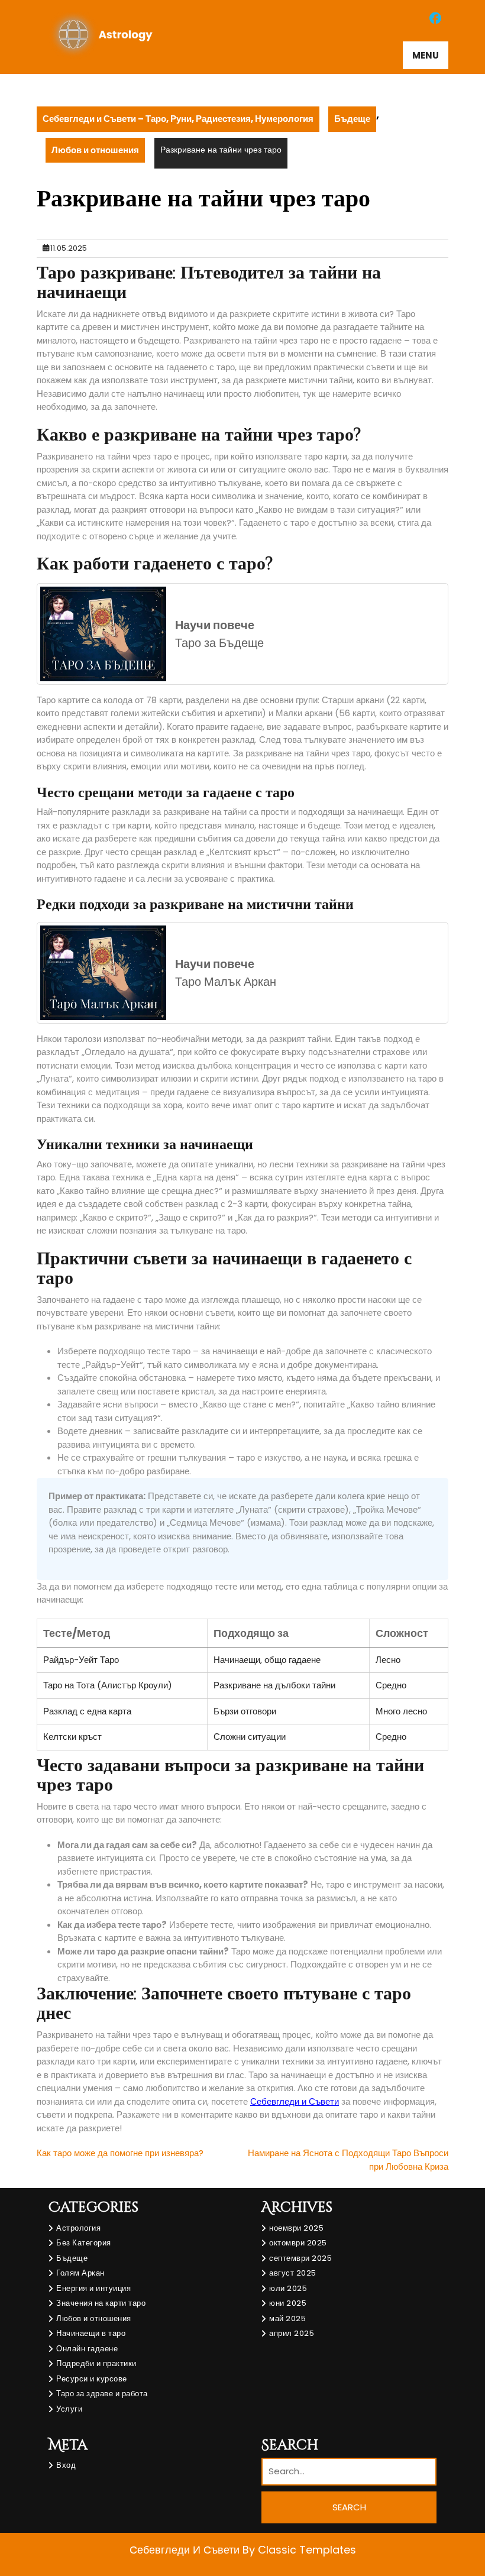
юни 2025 (288, 2303)
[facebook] (435, 18)
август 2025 (293, 2273)
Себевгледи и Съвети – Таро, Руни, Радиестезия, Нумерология (178, 119)
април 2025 (292, 2333)
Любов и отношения (95, 150)
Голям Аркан (80, 2273)
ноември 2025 (296, 2228)
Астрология (78, 2228)
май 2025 (287, 2318)
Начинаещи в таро (91, 2333)
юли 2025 (288, 2288)
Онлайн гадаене (87, 2349)
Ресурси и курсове (92, 2379)
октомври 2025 (298, 2243)
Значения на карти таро (101, 2303)
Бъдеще (352, 119)
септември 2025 (300, 2258)
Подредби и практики (96, 2363)
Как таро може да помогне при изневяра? (120, 2153)
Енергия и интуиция (93, 2288)
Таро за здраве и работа (102, 2394)
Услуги (69, 2409)
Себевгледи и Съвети (295, 2101)
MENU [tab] (426, 55)
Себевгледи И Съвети (186, 2550)
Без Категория (84, 2243)
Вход (66, 2465)
